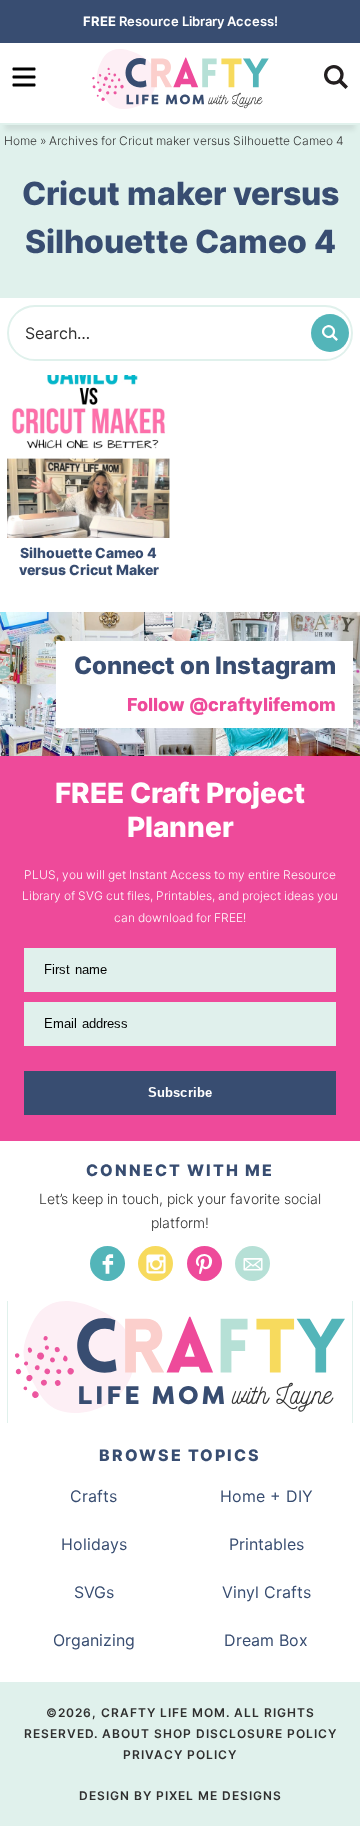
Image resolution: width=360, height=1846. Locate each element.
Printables (266, 1544)
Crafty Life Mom (180, 79)
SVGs (94, 1592)
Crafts (93, 1496)
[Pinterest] (204, 1263)
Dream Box (266, 1640)
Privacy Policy (180, 1754)
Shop (173, 1733)
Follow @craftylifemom (231, 704)
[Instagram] (155, 1263)
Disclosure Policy (266, 1733)
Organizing (94, 1640)
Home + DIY (266, 1496)
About (126, 1733)
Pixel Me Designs (219, 1795)
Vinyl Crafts (266, 1592)
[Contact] (252, 1263)
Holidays (94, 1544)
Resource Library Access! (180, 21)
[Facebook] (107, 1263)
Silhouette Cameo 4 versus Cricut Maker (89, 561)
